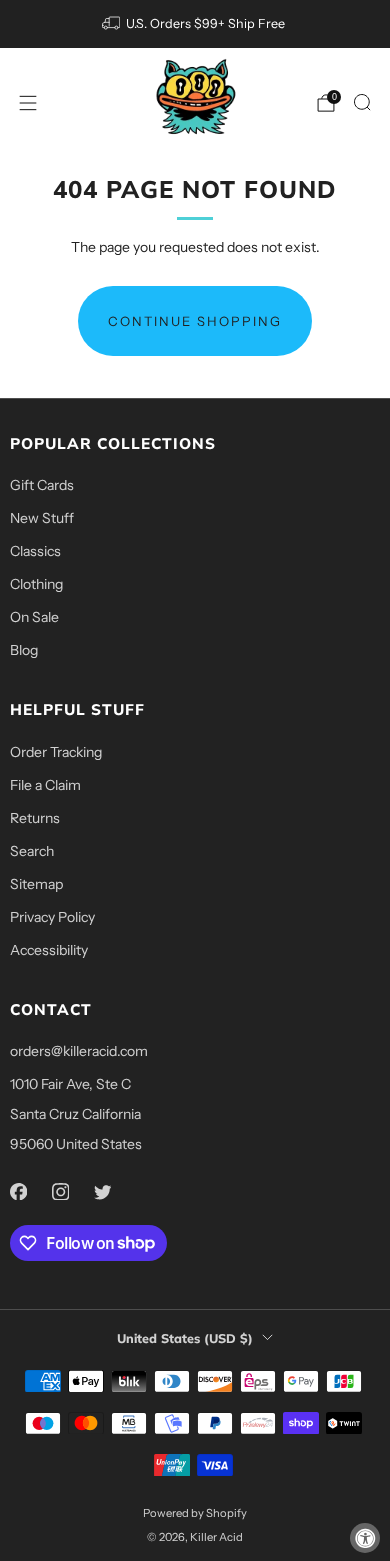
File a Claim (45, 785)
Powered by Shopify (195, 1513)
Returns (35, 818)
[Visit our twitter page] (102, 1192)
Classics (35, 551)
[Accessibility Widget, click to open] (365, 1538)
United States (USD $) (185, 1338)
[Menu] (28, 103)
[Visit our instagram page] (60, 1192)
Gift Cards (42, 485)
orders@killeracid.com (79, 1051)
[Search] (362, 102)
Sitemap (36, 884)
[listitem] (195, 24)
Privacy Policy (52, 917)
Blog (24, 650)
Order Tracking (56, 752)
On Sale (34, 617)
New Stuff (42, 518)
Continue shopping (195, 321)
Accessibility (49, 950)
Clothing (36, 584)
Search (32, 851)
